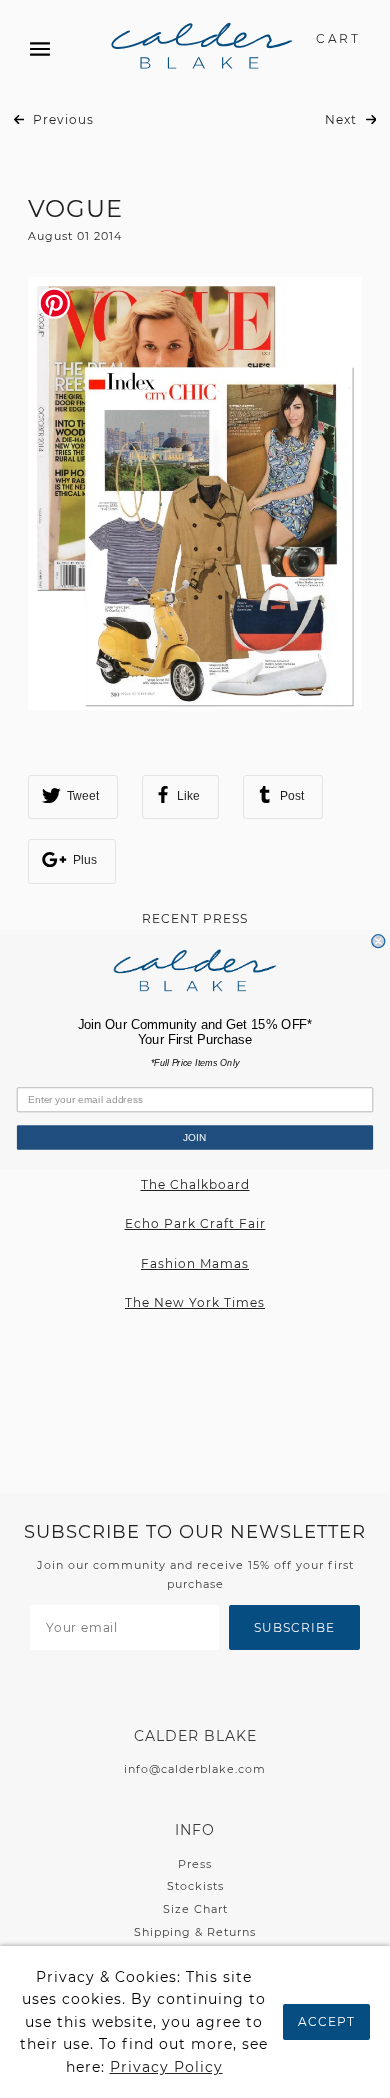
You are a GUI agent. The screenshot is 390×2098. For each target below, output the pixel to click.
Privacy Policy (166, 2067)
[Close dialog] (378, 940)
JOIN (194, 1136)
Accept (326, 2021)
